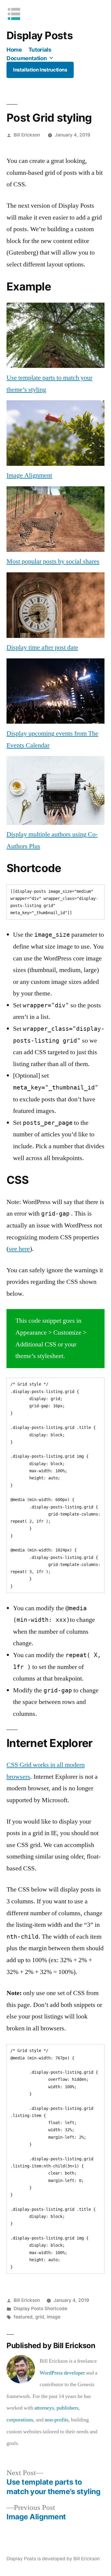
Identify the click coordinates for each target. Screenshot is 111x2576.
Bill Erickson (27, 135)
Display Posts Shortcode (40, 2309)
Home (14, 50)
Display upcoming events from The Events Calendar (52, 739)
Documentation (27, 58)
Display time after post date (42, 647)
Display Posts (40, 35)
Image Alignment (29, 475)
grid (40, 2317)
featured (23, 2317)
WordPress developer (62, 2373)
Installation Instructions (40, 70)
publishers (67, 2408)
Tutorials (40, 50)
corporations (20, 2420)
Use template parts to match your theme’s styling (49, 384)
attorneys (44, 2408)
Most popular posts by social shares (53, 561)
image (54, 2317)
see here (19, 1249)
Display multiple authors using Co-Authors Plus (52, 840)
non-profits (57, 2420)
